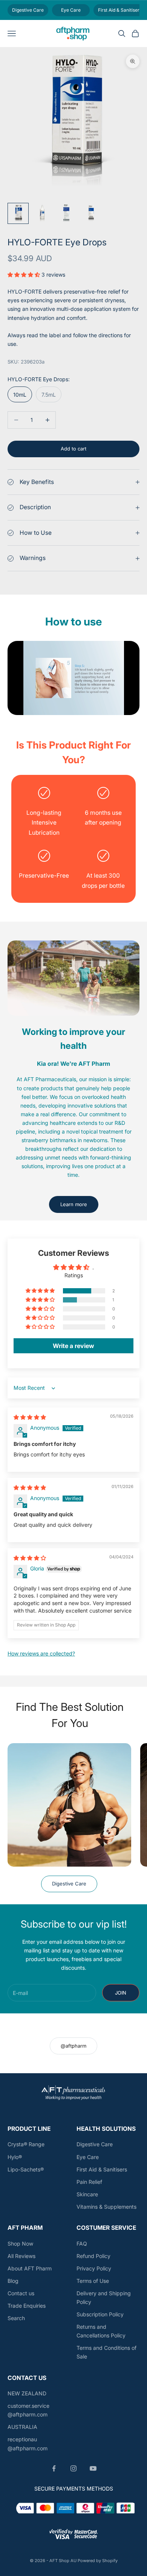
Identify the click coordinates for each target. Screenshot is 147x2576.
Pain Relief (89, 2182)
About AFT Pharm (30, 2268)
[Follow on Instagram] (73, 2468)
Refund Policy (93, 2256)
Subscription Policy (100, 2314)
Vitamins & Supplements (106, 2207)
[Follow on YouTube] (93, 2468)
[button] (24, 275)
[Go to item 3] (66, 213)
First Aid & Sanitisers (102, 2169)
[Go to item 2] (42, 213)
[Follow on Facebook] (54, 2468)
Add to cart (73, 449)
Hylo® (15, 2157)
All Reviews (21, 2256)
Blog (13, 2281)
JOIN (121, 1993)
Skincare (87, 2194)
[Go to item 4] (90, 213)
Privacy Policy (94, 2268)
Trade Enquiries (27, 2306)
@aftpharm (73, 2046)
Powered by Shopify (98, 2561)
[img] (30, 1417)
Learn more (74, 1204)
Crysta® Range (26, 2144)
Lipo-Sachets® (26, 2169)
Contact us (21, 2293)
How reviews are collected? (41, 1653)
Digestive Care (69, 1884)
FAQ (82, 2244)
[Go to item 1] (18, 213)
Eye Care (88, 2157)
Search (16, 2318)
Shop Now (20, 2244)
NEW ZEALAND (27, 2393)
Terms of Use (93, 2281)
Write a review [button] (73, 1346)
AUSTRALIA (22, 2427)
